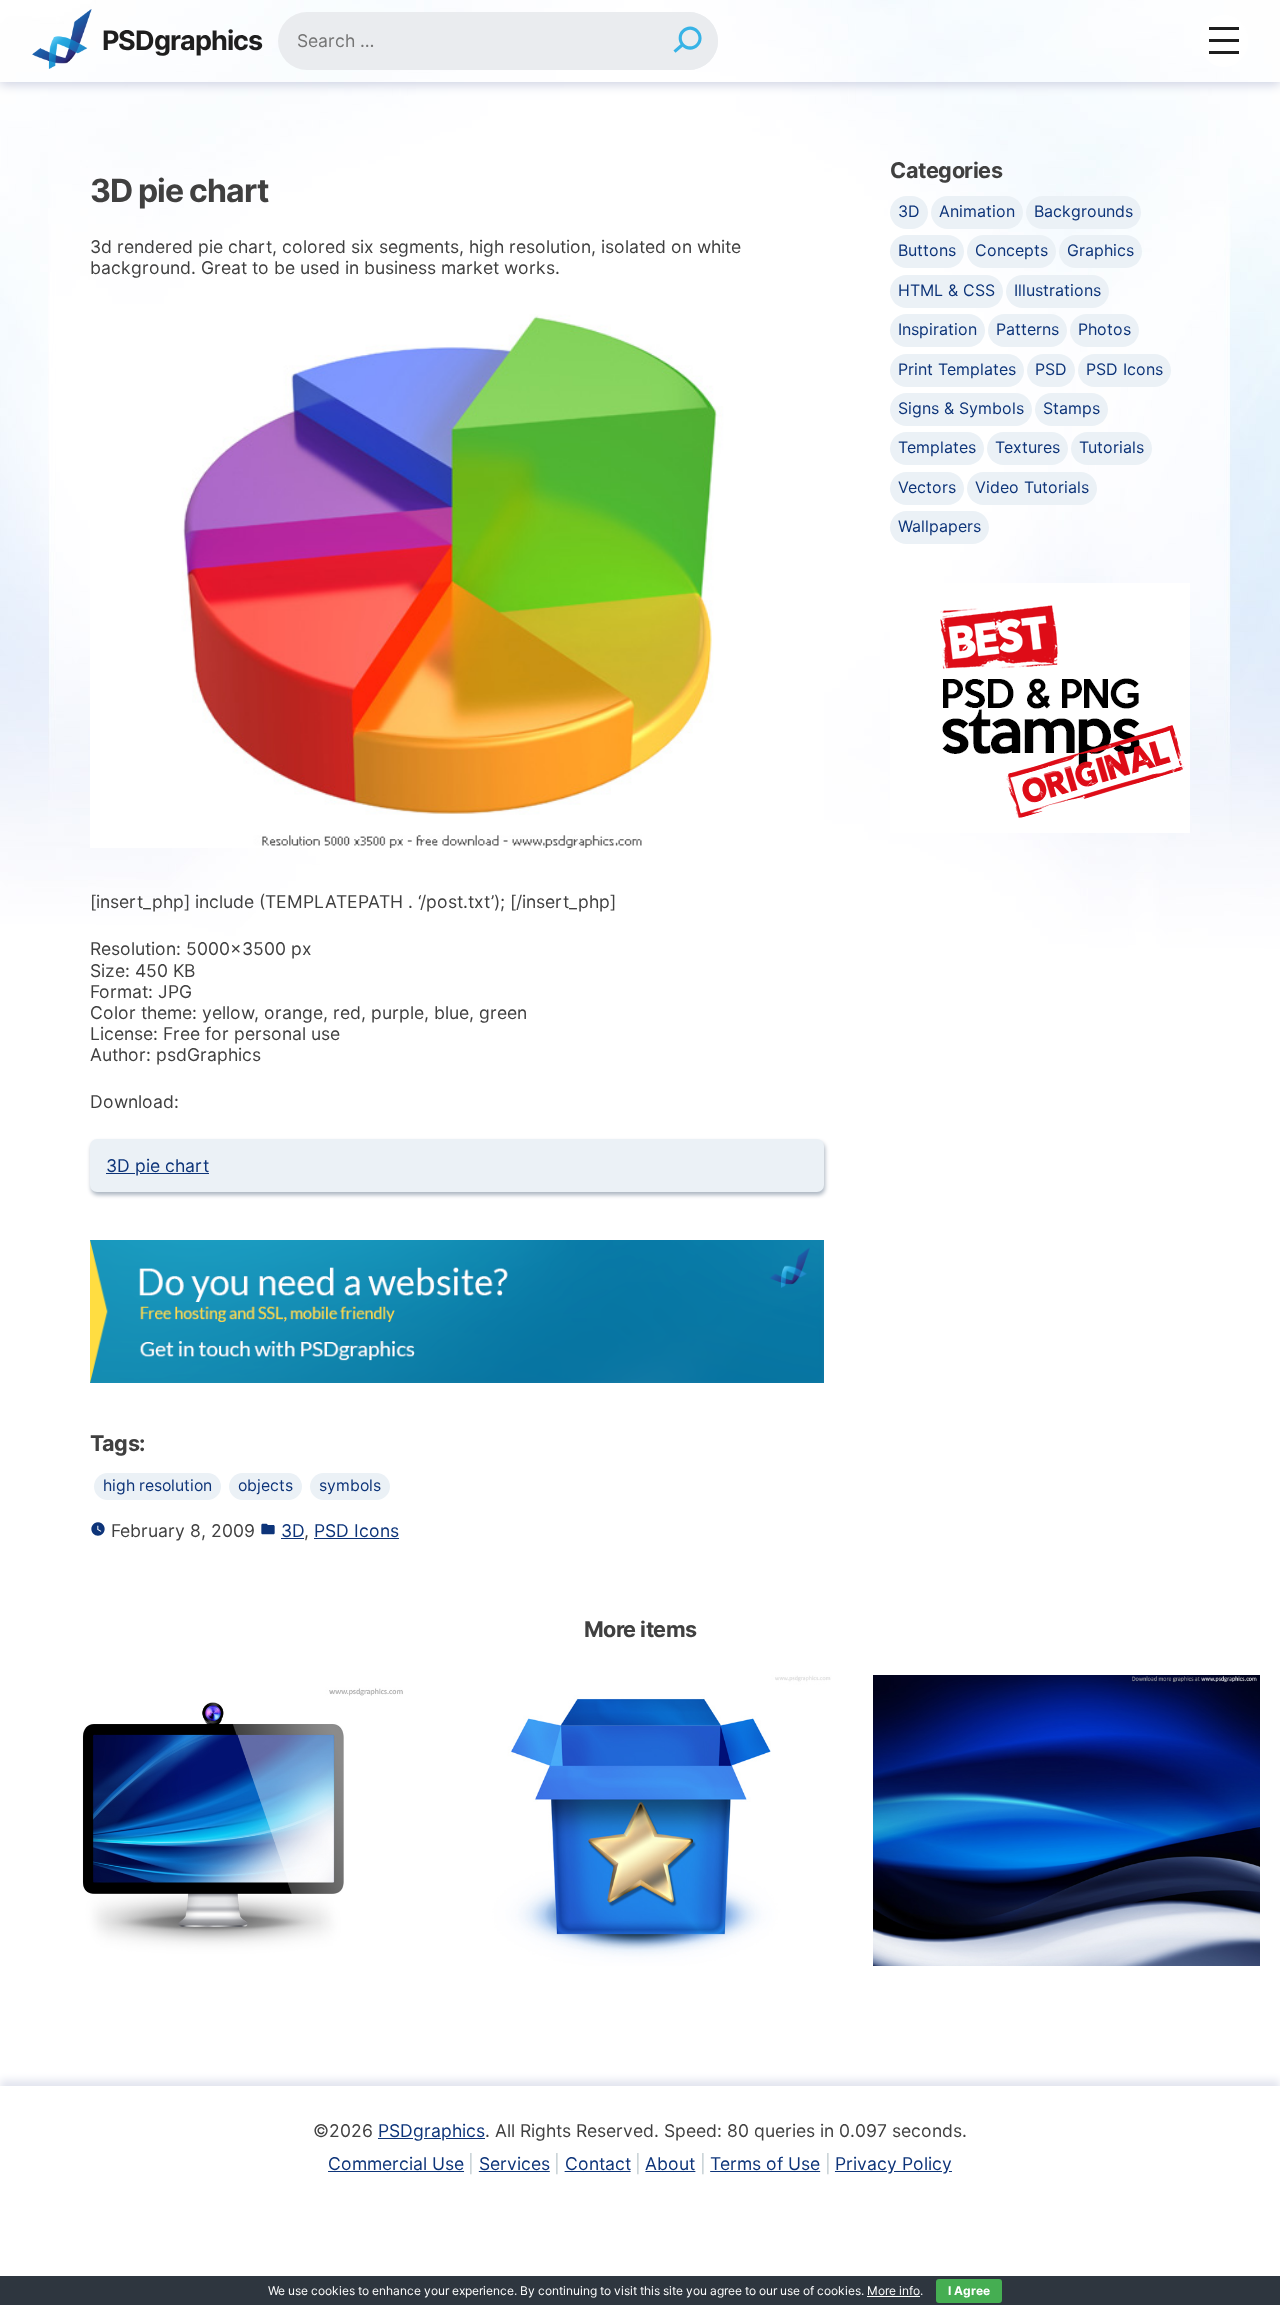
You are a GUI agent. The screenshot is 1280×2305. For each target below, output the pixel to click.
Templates (937, 447)
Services (514, 2163)
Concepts (1011, 250)
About (670, 2163)
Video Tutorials (1032, 487)
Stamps (1071, 408)
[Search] (687, 41)
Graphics (1100, 250)
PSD (1051, 369)
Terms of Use (765, 2163)
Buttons (927, 250)
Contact (598, 2163)
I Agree (969, 2290)
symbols (350, 1485)
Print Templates (957, 369)
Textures (1027, 447)
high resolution (157, 1485)
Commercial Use (396, 2163)
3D (292, 1530)
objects (265, 1485)
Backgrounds (1083, 211)
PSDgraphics (182, 41)
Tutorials (1111, 447)
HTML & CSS (946, 290)
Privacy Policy (893, 2163)
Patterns (1027, 329)
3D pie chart (157, 1165)
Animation (977, 211)
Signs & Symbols (961, 408)
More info (893, 2290)
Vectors (927, 487)
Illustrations (1057, 290)
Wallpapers (939, 526)
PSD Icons (356, 1530)
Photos (1104, 329)
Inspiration (937, 329)
